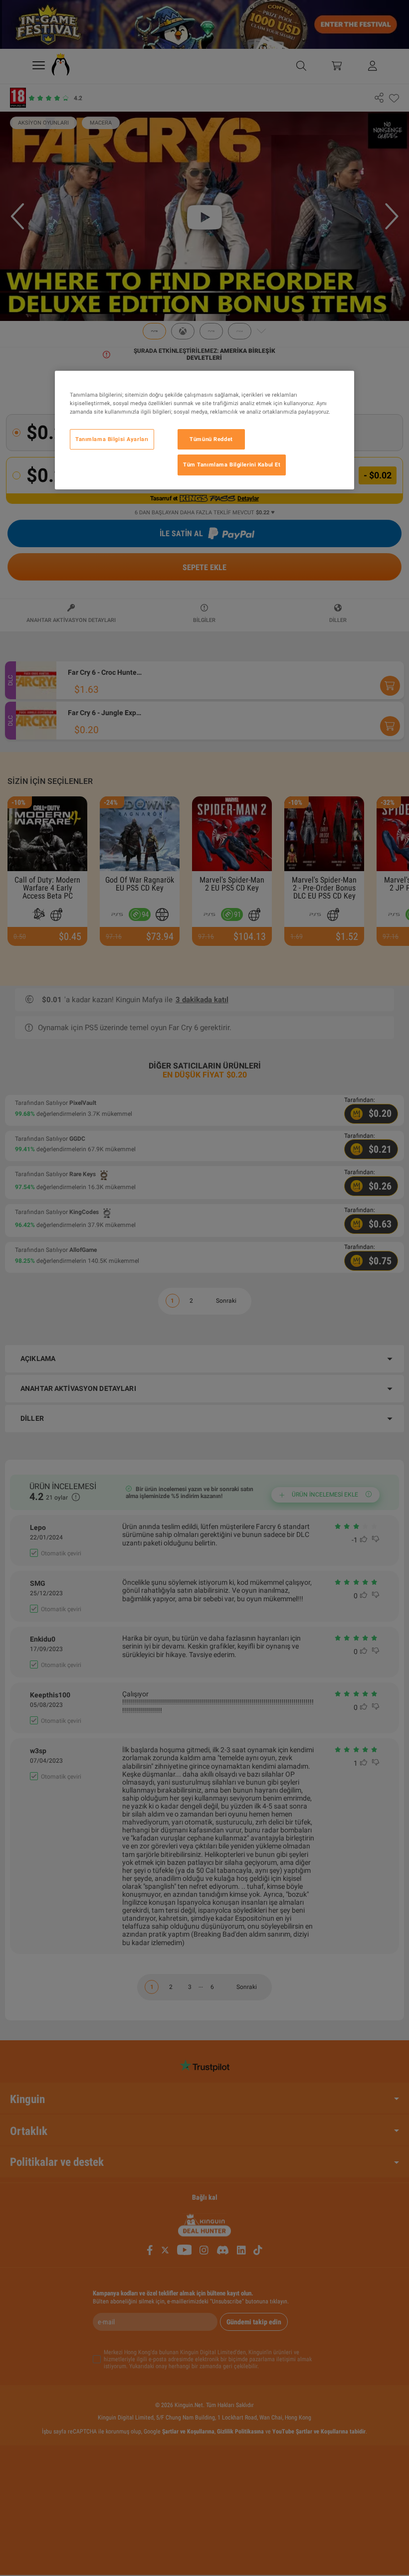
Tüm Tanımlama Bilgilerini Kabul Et (232, 465)
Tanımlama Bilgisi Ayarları (112, 439)
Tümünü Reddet (211, 439)
